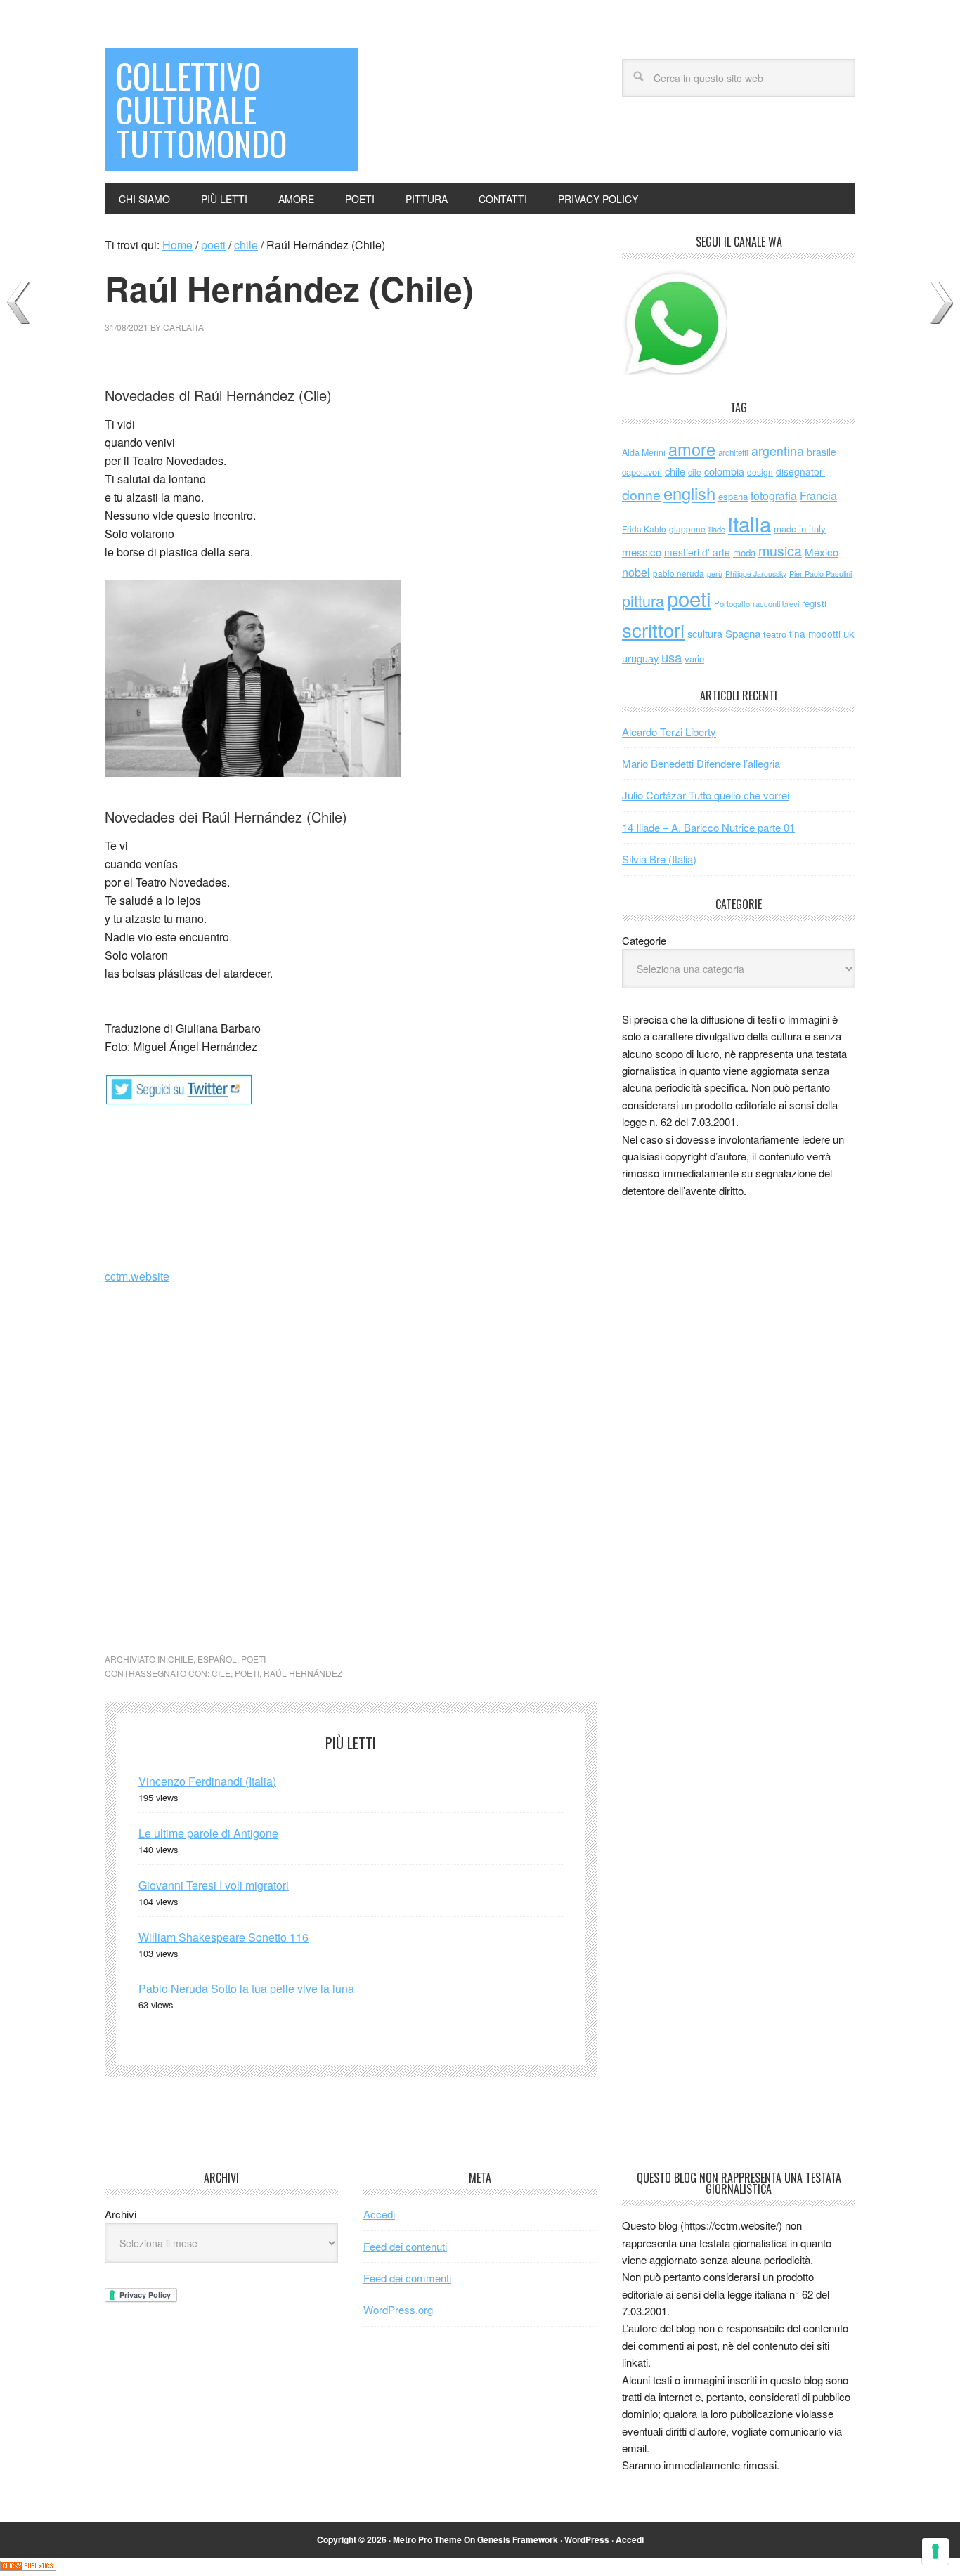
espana (733, 496)
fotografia (774, 496)
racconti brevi (776, 603)
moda (744, 553)
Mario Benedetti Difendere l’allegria (701, 763)
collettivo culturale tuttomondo (201, 109)
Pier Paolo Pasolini (820, 573)
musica (780, 551)
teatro (775, 634)
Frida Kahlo (644, 529)
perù (715, 574)
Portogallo (732, 603)
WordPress (587, 2539)
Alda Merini (644, 452)
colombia (724, 471)
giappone (687, 529)
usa (672, 657)
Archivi (121, 2214)
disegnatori (800, 471)
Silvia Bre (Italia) (659, 859)
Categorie (644, 940)
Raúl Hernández (303, 1673)
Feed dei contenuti (405, 2246)
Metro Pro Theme (427, 2539)
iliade (717, 529)
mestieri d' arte (697, 552)
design (760, 472)
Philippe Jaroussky (756, 574)
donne (641, 495)
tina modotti (815, 634)
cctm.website (137, 1276)
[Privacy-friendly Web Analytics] (28, 2567)
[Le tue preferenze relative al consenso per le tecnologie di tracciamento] (935, 2551)
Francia (818, 495)
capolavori (642, 472)
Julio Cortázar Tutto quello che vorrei (706, 795)
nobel (636, 572)
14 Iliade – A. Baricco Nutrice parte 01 (708, 827)
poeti (253, 1659)
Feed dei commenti (407, 2278)
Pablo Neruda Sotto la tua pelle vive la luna (246, 1988)
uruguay (640, 658)
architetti (733, 452)
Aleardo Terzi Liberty (669, 732)
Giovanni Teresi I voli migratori (214, 1885)
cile (221, 1673)
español (217, 1659)
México (822, 552)
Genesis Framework (518, 2539)
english (689, 493)
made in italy (800, 529)
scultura (705, 633)
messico (642, 552)
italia (750, 523)
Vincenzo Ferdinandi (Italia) (207, 1781)
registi (814, 603)
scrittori (653, 630)
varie (694, 659)
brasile (822, 452)
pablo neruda (679, 573)
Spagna (743, 633)
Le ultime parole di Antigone (208, 1833)
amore (692, 449)
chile (181, 1659)
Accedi (379, 2214)
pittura (643, 600)
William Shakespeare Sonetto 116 (223, 1937)
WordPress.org (398, 2309)
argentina (778, 451)
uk (849, 633)
